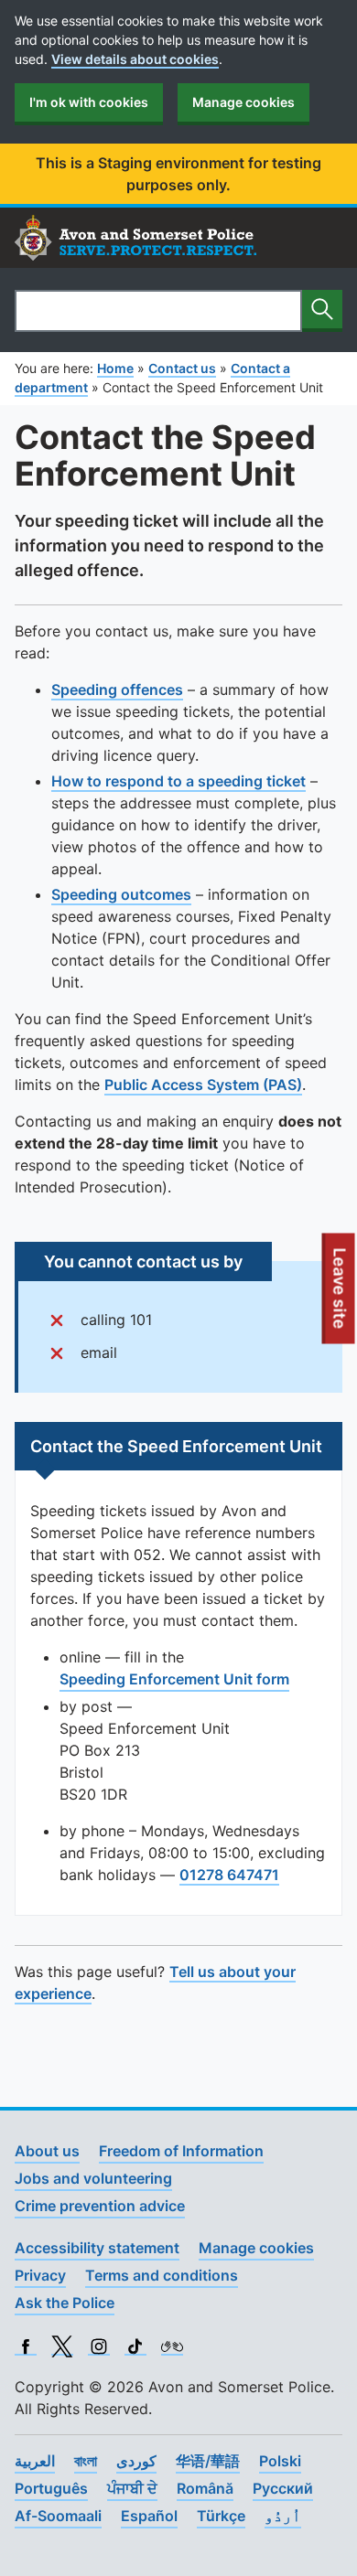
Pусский (283, 2488)
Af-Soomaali (58, 2516)
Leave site (341, 1295)
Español (149, 2516)
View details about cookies (135, 59)
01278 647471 (229, 1875)
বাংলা (86, 2461)
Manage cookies (243, 102)
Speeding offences (117, 689)
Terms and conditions (162, 2275)
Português (51, 2488)
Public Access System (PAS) (203, 1085)
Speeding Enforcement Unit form (174, 1679)
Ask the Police (65, 2303)
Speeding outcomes (121, 894)
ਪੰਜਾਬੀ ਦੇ (132, 2488)
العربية (35, 2461)
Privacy (40, 2275)
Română (205, 2488)
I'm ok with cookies (89, 102)
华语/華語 (208, 2461)
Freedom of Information (181, 2151)
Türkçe (221, 2516)
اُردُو (283, 2516)
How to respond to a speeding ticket (178, 781)
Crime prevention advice (100, 2206)
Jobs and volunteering (93, 2178)
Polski (280, 2461)
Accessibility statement (97, 2248)
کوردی (136, 2461)
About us (47, 2151)
